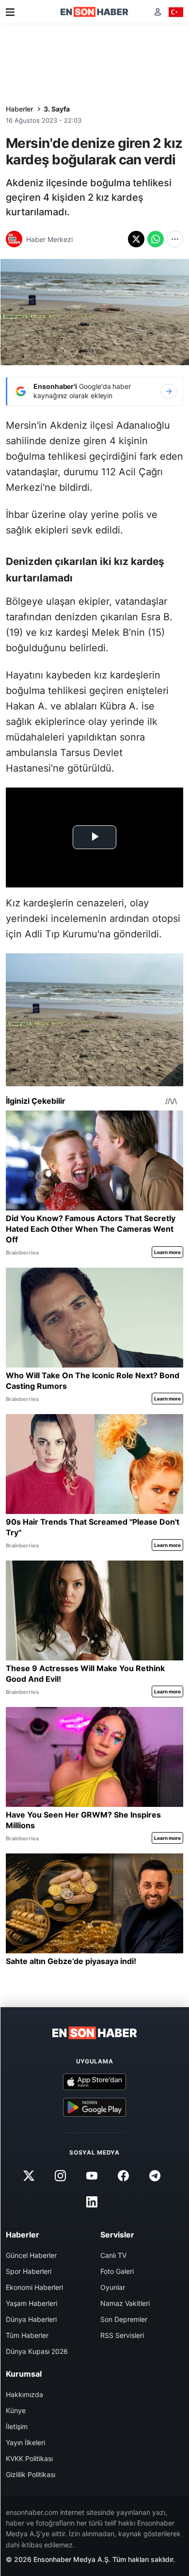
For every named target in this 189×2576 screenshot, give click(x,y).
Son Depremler (124, 2319)
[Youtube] (92, 2176)
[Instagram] (60, 2176)
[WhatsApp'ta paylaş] (156, 239)
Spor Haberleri (29, 2271)
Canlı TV (113, 2255)
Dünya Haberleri (31, 2319)
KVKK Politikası (29, 2458)
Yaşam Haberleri (31, 2303)
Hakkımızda (24, 2394)
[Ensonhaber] (94, 12)
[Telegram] (155, 2176)
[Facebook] (124, 2176)
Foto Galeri (117, 2271)
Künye (16, 2410)
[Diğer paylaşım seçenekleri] (175, 239)
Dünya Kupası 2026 (37, 2351)
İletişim (17, 2426)
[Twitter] (29, 2176)
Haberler (19, 109)
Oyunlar (113, 2287)
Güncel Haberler (31, 2255)
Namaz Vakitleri (125, 2303)
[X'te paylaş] (136, 239)
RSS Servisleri (122, 2335)
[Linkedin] (92, 2202)
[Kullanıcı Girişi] (158, 12)
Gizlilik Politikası (31, 2474)
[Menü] (10, 12)
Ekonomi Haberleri (34, 2287)
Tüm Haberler (27, 2335)
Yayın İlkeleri (25, 2442)
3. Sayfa (57, 109)
